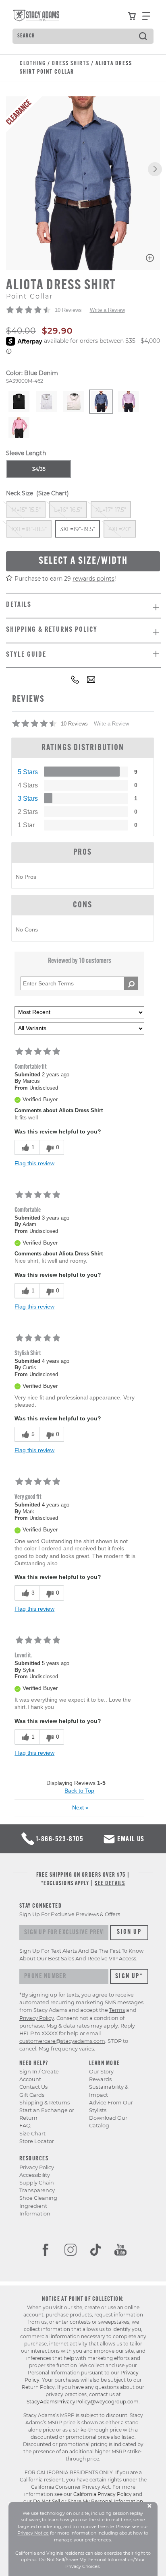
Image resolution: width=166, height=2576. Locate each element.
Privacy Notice (33, 2533)
